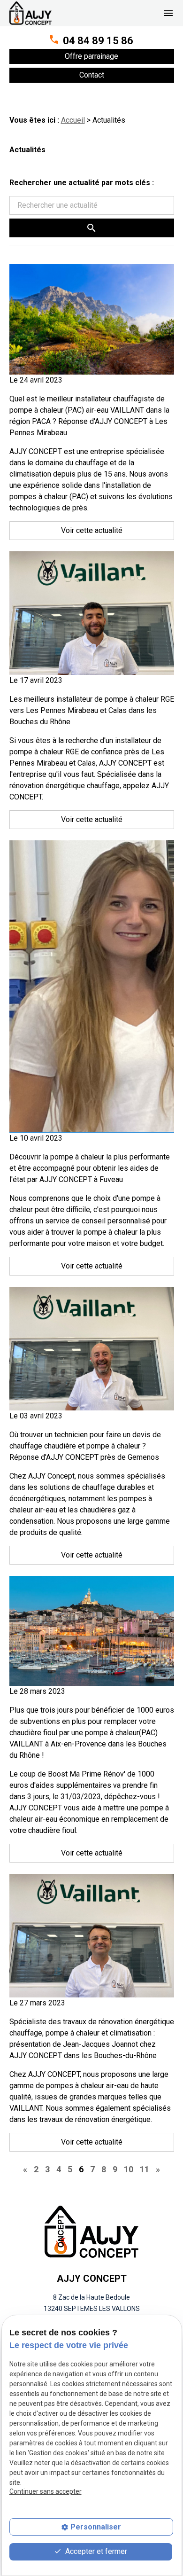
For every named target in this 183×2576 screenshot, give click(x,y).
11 (145, 2169)
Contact (92, 75)
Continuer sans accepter (46, 2491)
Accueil (73, 120)
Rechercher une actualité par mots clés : (82, 183)
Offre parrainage (91, 56)
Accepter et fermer (95, 2551)
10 (129, 2169)
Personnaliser (96, 2527)
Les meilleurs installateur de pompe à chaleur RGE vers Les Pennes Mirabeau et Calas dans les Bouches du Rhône (92, 710)
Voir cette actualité (92, 530)
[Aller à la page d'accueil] (30, 13)
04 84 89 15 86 (98, 41)
